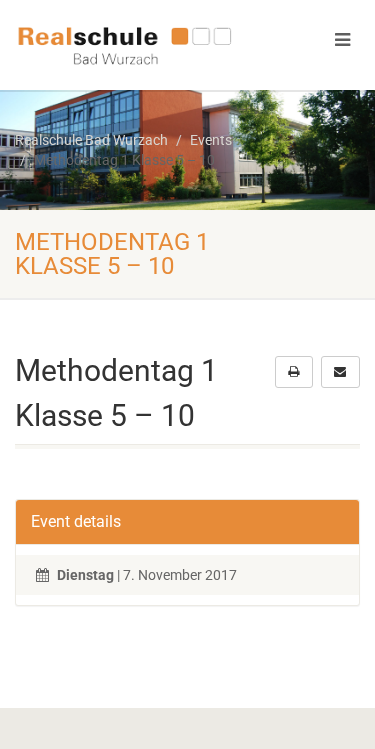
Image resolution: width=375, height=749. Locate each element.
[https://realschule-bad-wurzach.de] (125, 44)
